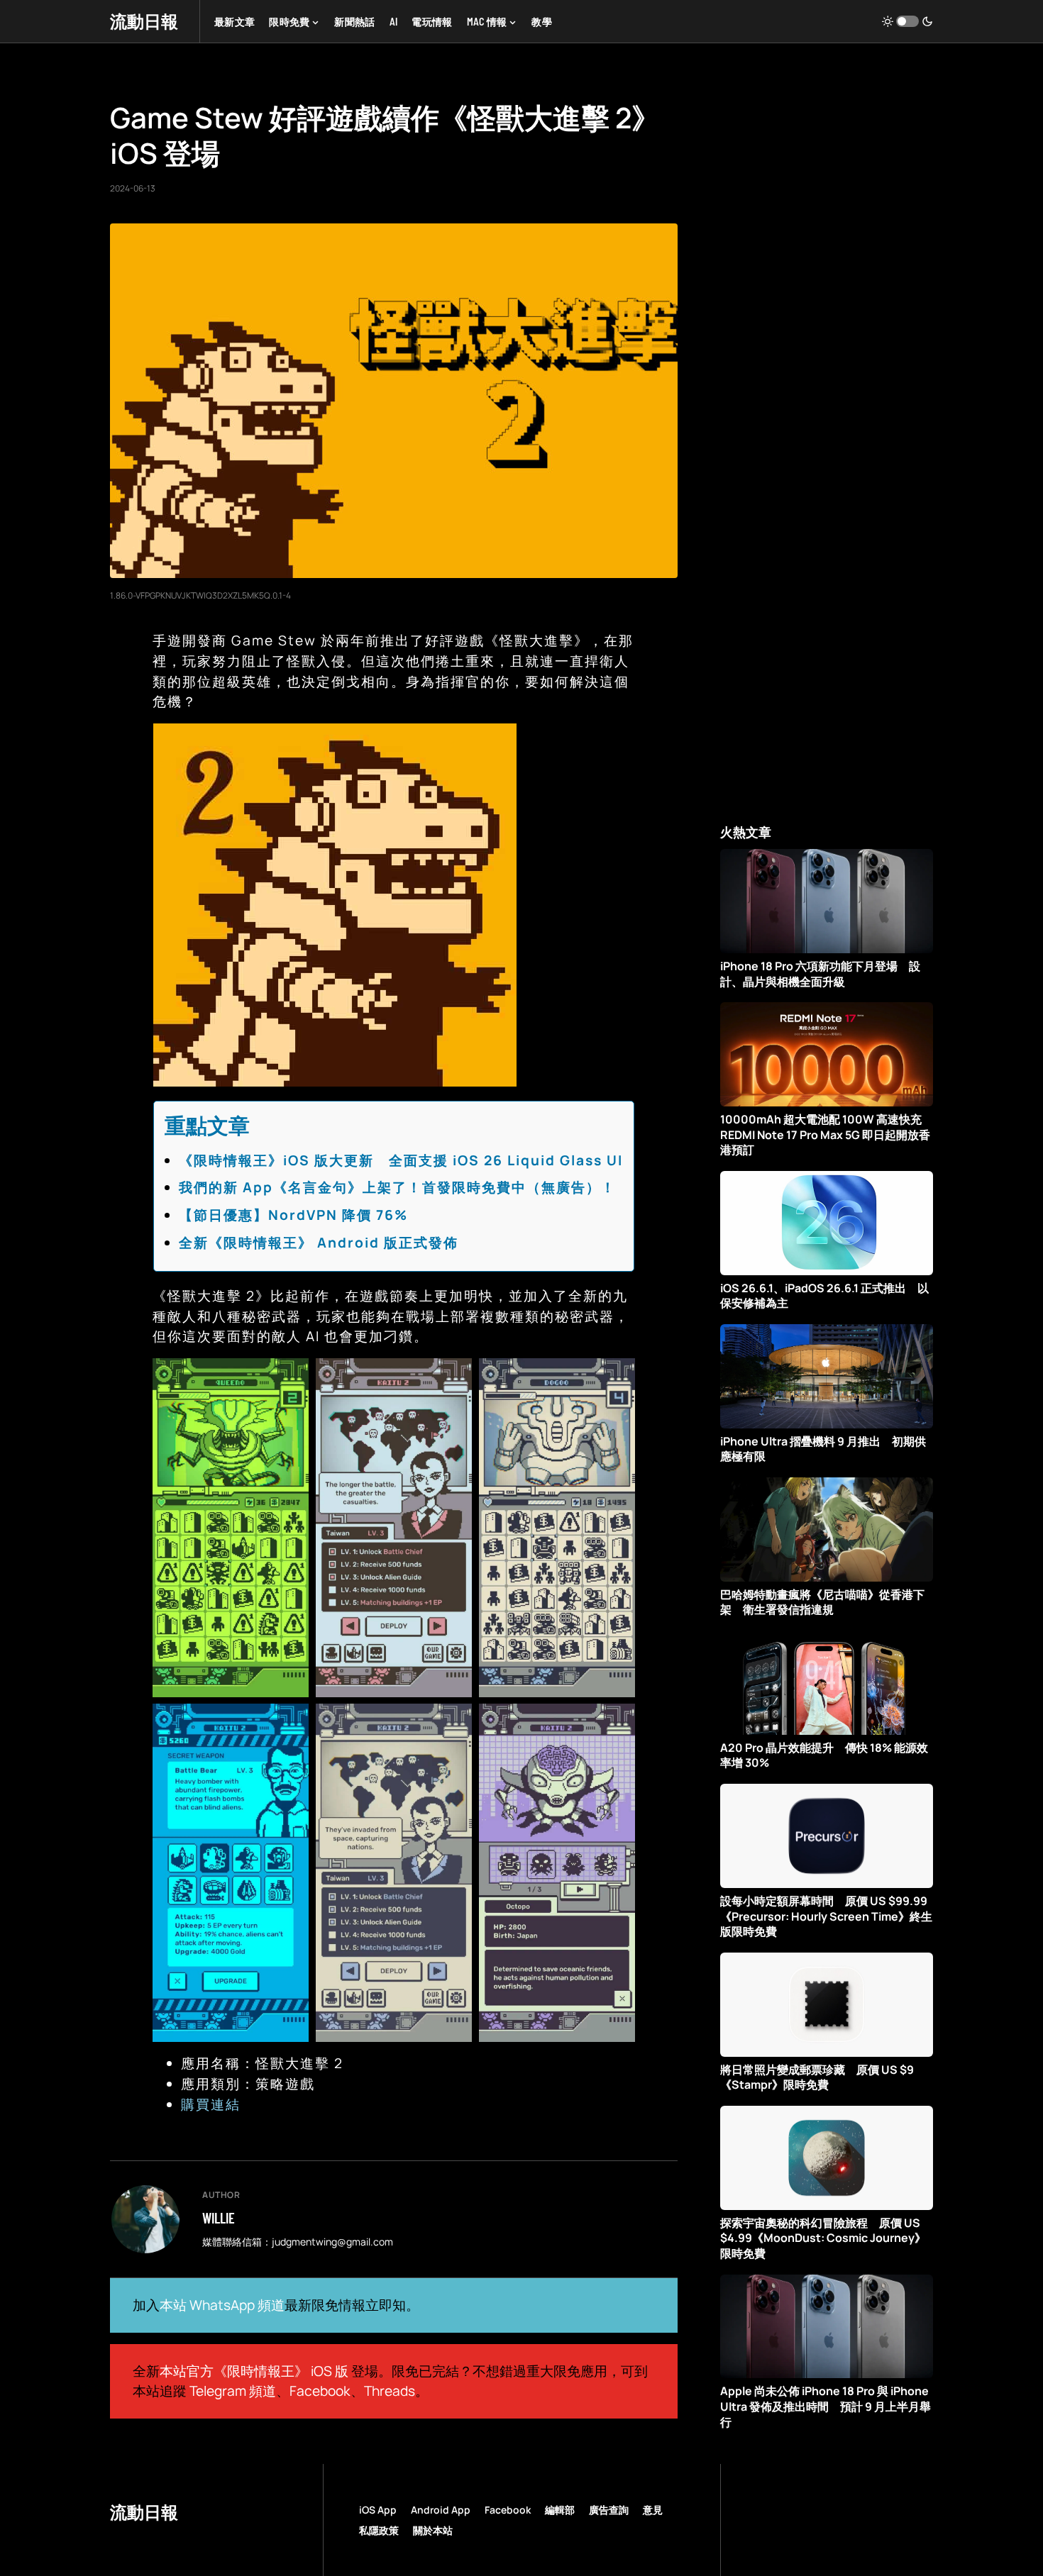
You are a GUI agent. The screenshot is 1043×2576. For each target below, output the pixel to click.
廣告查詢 (609, 2510)
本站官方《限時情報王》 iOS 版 (254, 2371)
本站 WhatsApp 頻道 (222, 2305)
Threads (390, 2391)
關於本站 (433, 2530)
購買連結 (211, 2104)
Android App (441, 2510)
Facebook (320, 2391)
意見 (653, 2510)
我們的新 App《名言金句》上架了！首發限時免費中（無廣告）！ (397, 1187)
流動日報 (144, 21)
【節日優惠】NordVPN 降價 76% (293, 1215)
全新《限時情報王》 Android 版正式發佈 (319, 1243)
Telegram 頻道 (233, 2391)
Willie (219, 2218)
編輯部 (560, 2510)
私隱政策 (379, 2530)
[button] (907, 21)
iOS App (378, 2510)
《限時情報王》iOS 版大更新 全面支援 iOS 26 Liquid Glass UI (401, 1160)
